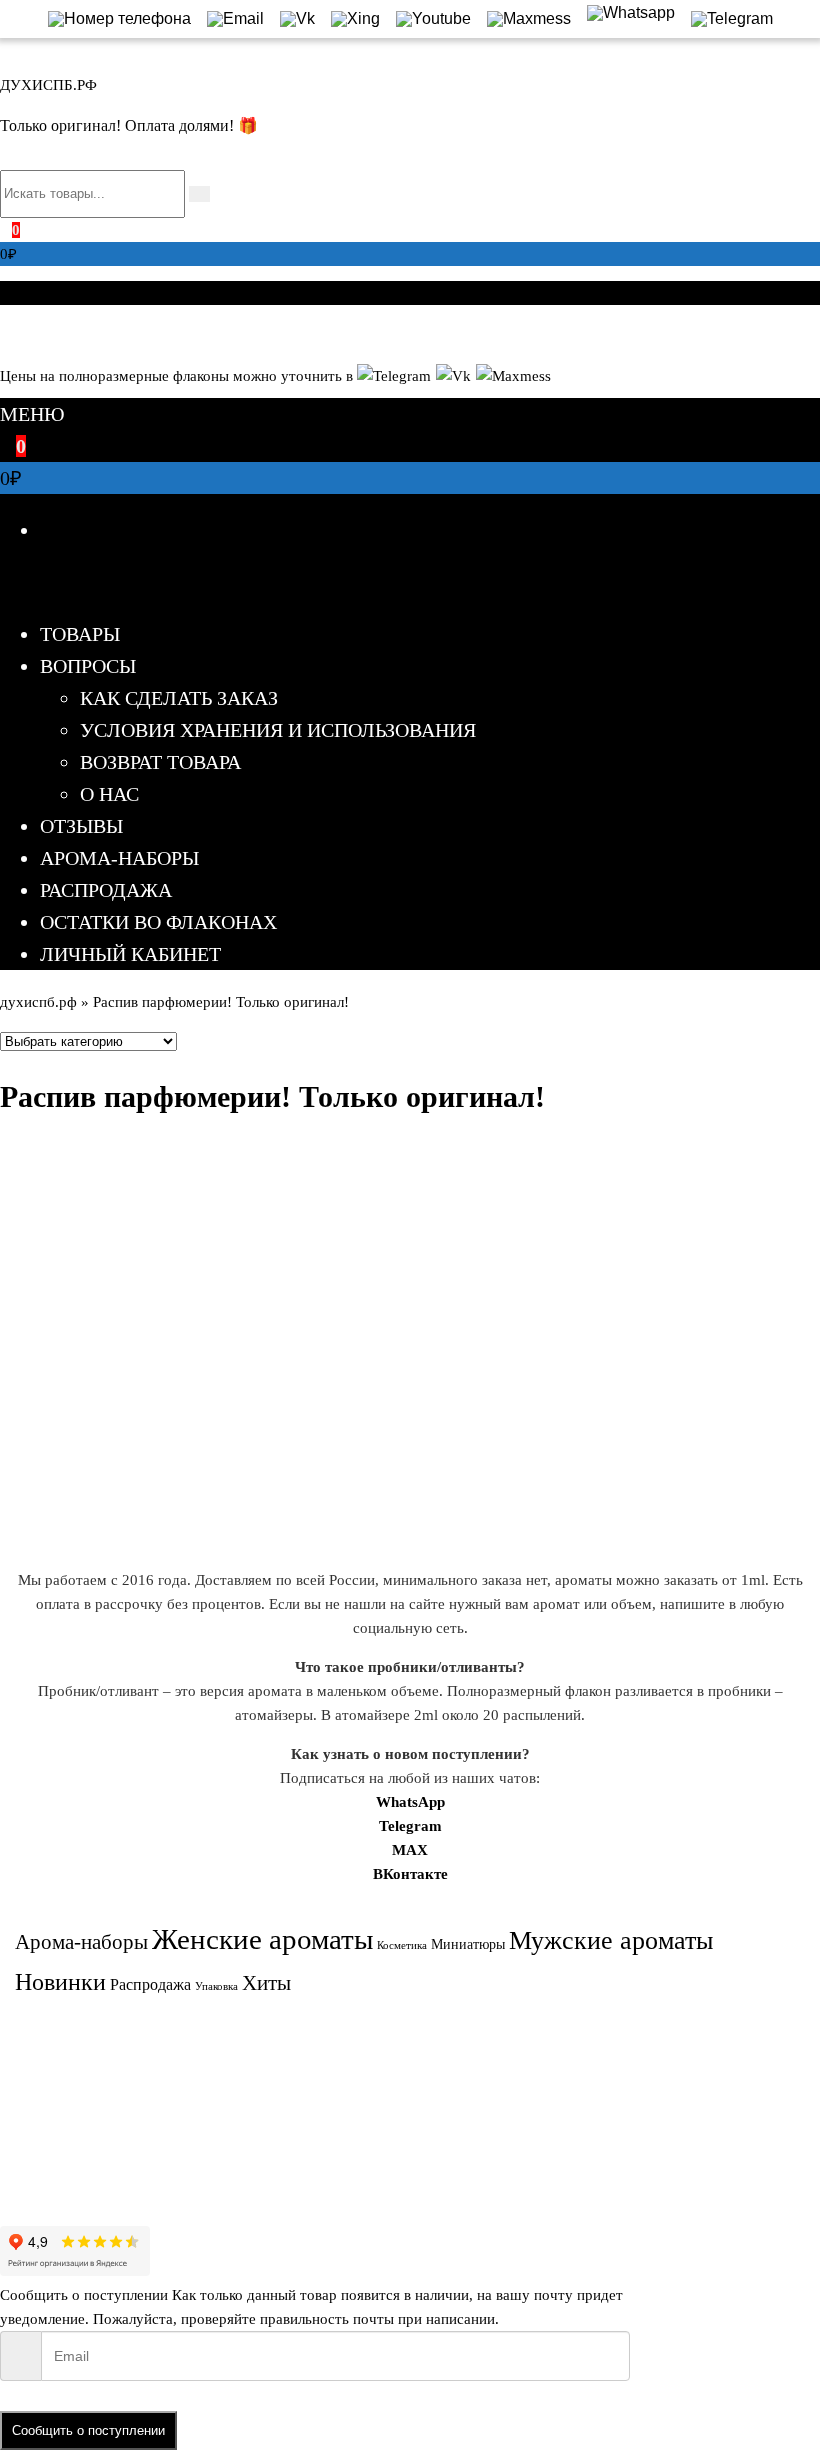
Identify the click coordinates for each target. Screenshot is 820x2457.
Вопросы (88, 666)
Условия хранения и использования (278, 730)
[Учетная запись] (6, 332)
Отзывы (81, 826)
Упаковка (216, 1986)
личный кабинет (130, 954)
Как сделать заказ (179, 698)
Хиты (266, 1982)
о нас (109, 794)
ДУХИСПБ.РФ (48, 85)
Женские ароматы (262, 1939)
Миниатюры (468, 1944)
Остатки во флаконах (158, 922)
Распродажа (106, 890)
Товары (80, 634)
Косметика (402, 1945)
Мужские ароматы (611, 1940)
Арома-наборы (119, 858)
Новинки (60, 1982)
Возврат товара (160, 762)
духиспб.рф (38, 1002)
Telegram (410, 1826)
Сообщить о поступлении (88, 2430)
